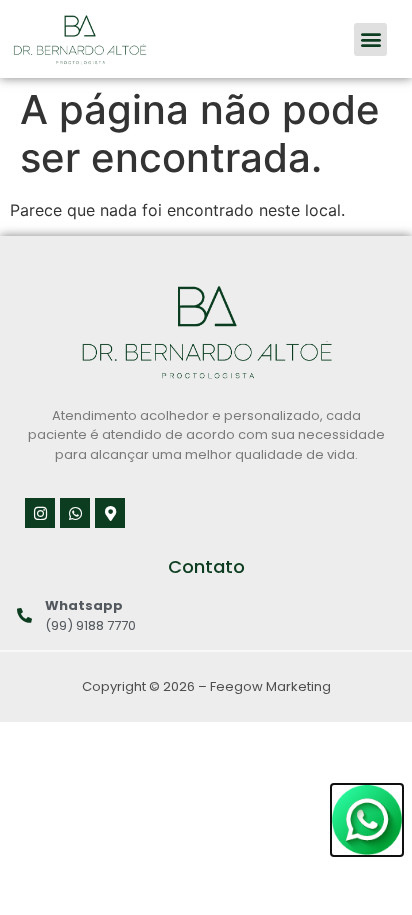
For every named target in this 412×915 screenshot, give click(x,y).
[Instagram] (40, 513)
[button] (370, 39)
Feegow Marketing (270, 686)
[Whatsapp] (75, 513)
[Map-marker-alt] (110, 513)
